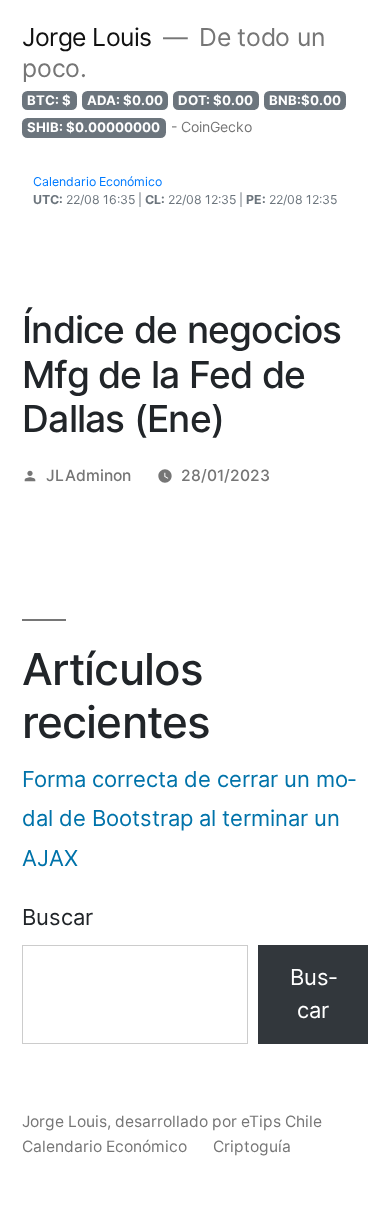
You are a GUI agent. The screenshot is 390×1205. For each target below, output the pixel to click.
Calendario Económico (104, 1146)
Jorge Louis (87, 37)
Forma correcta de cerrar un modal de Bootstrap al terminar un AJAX (189, 818)
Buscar (57, 917)
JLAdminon (88, 475)
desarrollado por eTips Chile (218, 1121)
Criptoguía (252, 1146)
